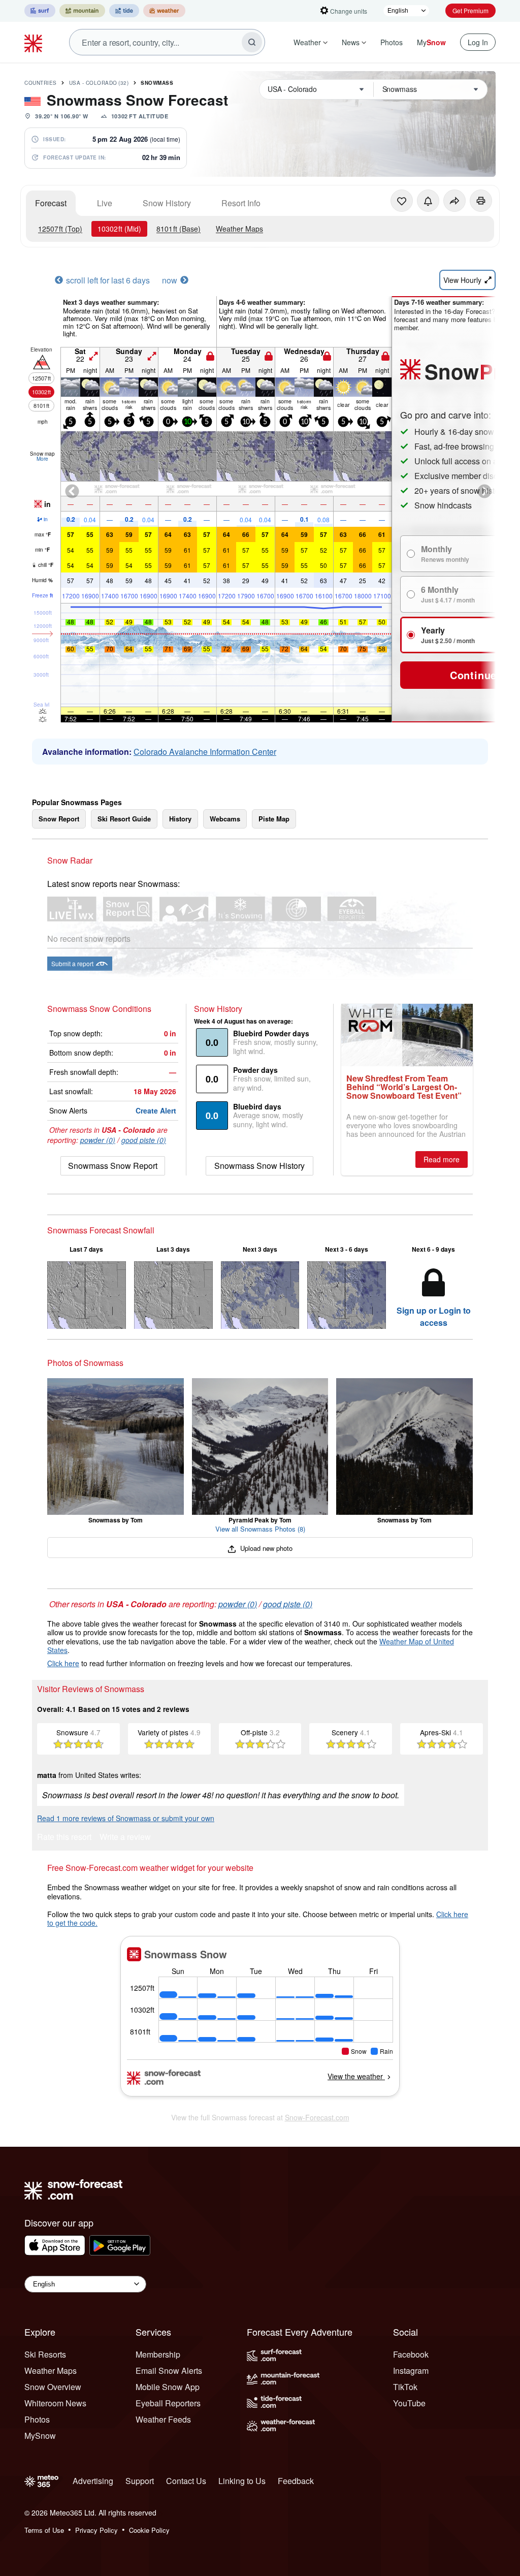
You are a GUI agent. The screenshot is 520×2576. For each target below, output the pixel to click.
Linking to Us (242, 2481)
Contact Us (186, 2481)
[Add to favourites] (402, 201)
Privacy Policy (96, 2530)
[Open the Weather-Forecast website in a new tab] (164, 11)
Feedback (296, 2481)
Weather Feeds (163, 2419)
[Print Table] (481, 201)
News (351, 42)
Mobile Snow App (168, 2387)
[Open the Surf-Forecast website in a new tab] (40, 11)
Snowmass (157, 83)
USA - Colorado (99, 83)
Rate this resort (64, 1838)
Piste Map (274, 819)
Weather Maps (239, 229)
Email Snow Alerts (169, 2371)
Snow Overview (53, 2387)
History (180, 819)
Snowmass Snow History (259, 1166)
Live (105, 203)
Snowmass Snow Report (113, 1166)
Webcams (225, 819)
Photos (392, 42)
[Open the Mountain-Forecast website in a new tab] (82, 11)
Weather (307, 42)
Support (140, 2481)
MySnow (40, 2436)
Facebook (411, 2354)
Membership (158, 2354)
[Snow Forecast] (35, 42)
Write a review (125, 1838)
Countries (41, 83)
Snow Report (59, 819)
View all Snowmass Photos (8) (260, 1529)
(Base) (178, 229)
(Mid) (119, 229)
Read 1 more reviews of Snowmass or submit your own (126, 1818)
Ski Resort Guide (124, 819)
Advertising (93, 2481)
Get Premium (470, 10)
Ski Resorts (45, 2354)
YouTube (409, 2403)
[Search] (252, 42)
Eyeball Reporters (168, 2403)
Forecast (51, 203)
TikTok (405, 2387)
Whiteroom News (55, 2403)
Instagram (411, 2371)
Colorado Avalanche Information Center (205, 752)
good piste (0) (144, 1140)
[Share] (454, 201)
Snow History (167, 203)
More (42, 459)
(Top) (60, 229)
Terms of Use (44, 2530)
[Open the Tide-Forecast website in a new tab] (124, 11)
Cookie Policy (149, 2530)
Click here (63, 1663)
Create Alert (156, 1110)
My (431, 42)
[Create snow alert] (428, 201)
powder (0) (98, 1140)
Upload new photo (265, 1548)
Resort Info (241, 203)
